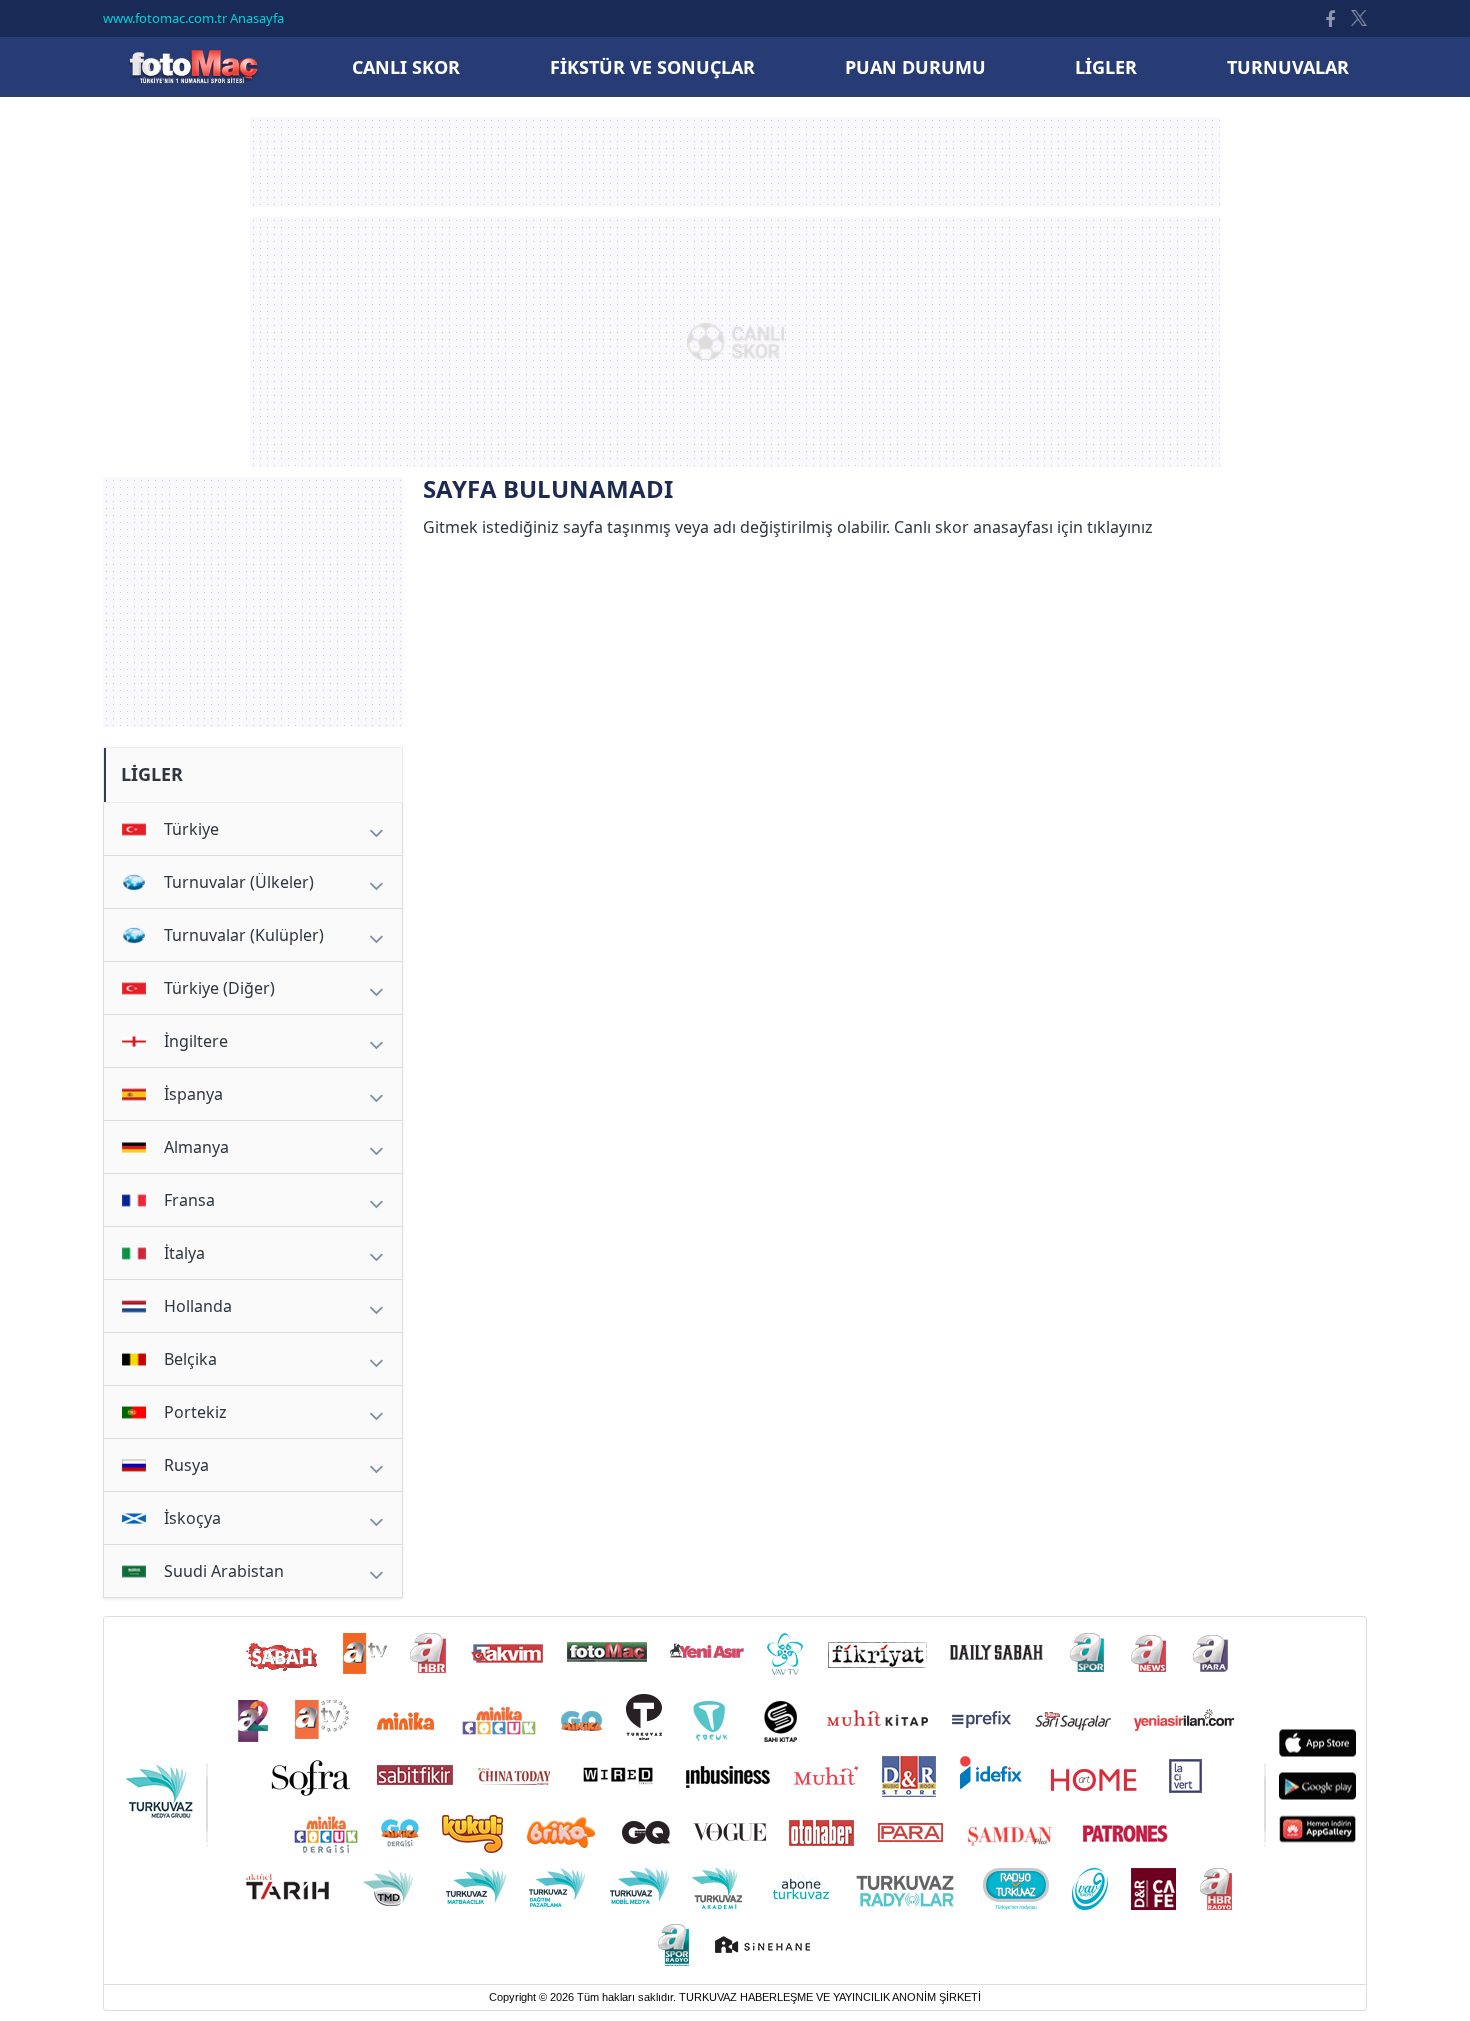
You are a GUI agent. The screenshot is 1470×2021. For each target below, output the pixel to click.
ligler (1106, 67)
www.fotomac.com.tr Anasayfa (193, 18)
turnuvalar (1288, 67)
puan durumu (915, 67)
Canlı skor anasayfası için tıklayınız (1023, 527)
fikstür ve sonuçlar (652, 67)
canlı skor (406, 67)
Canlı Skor (193, 66)
